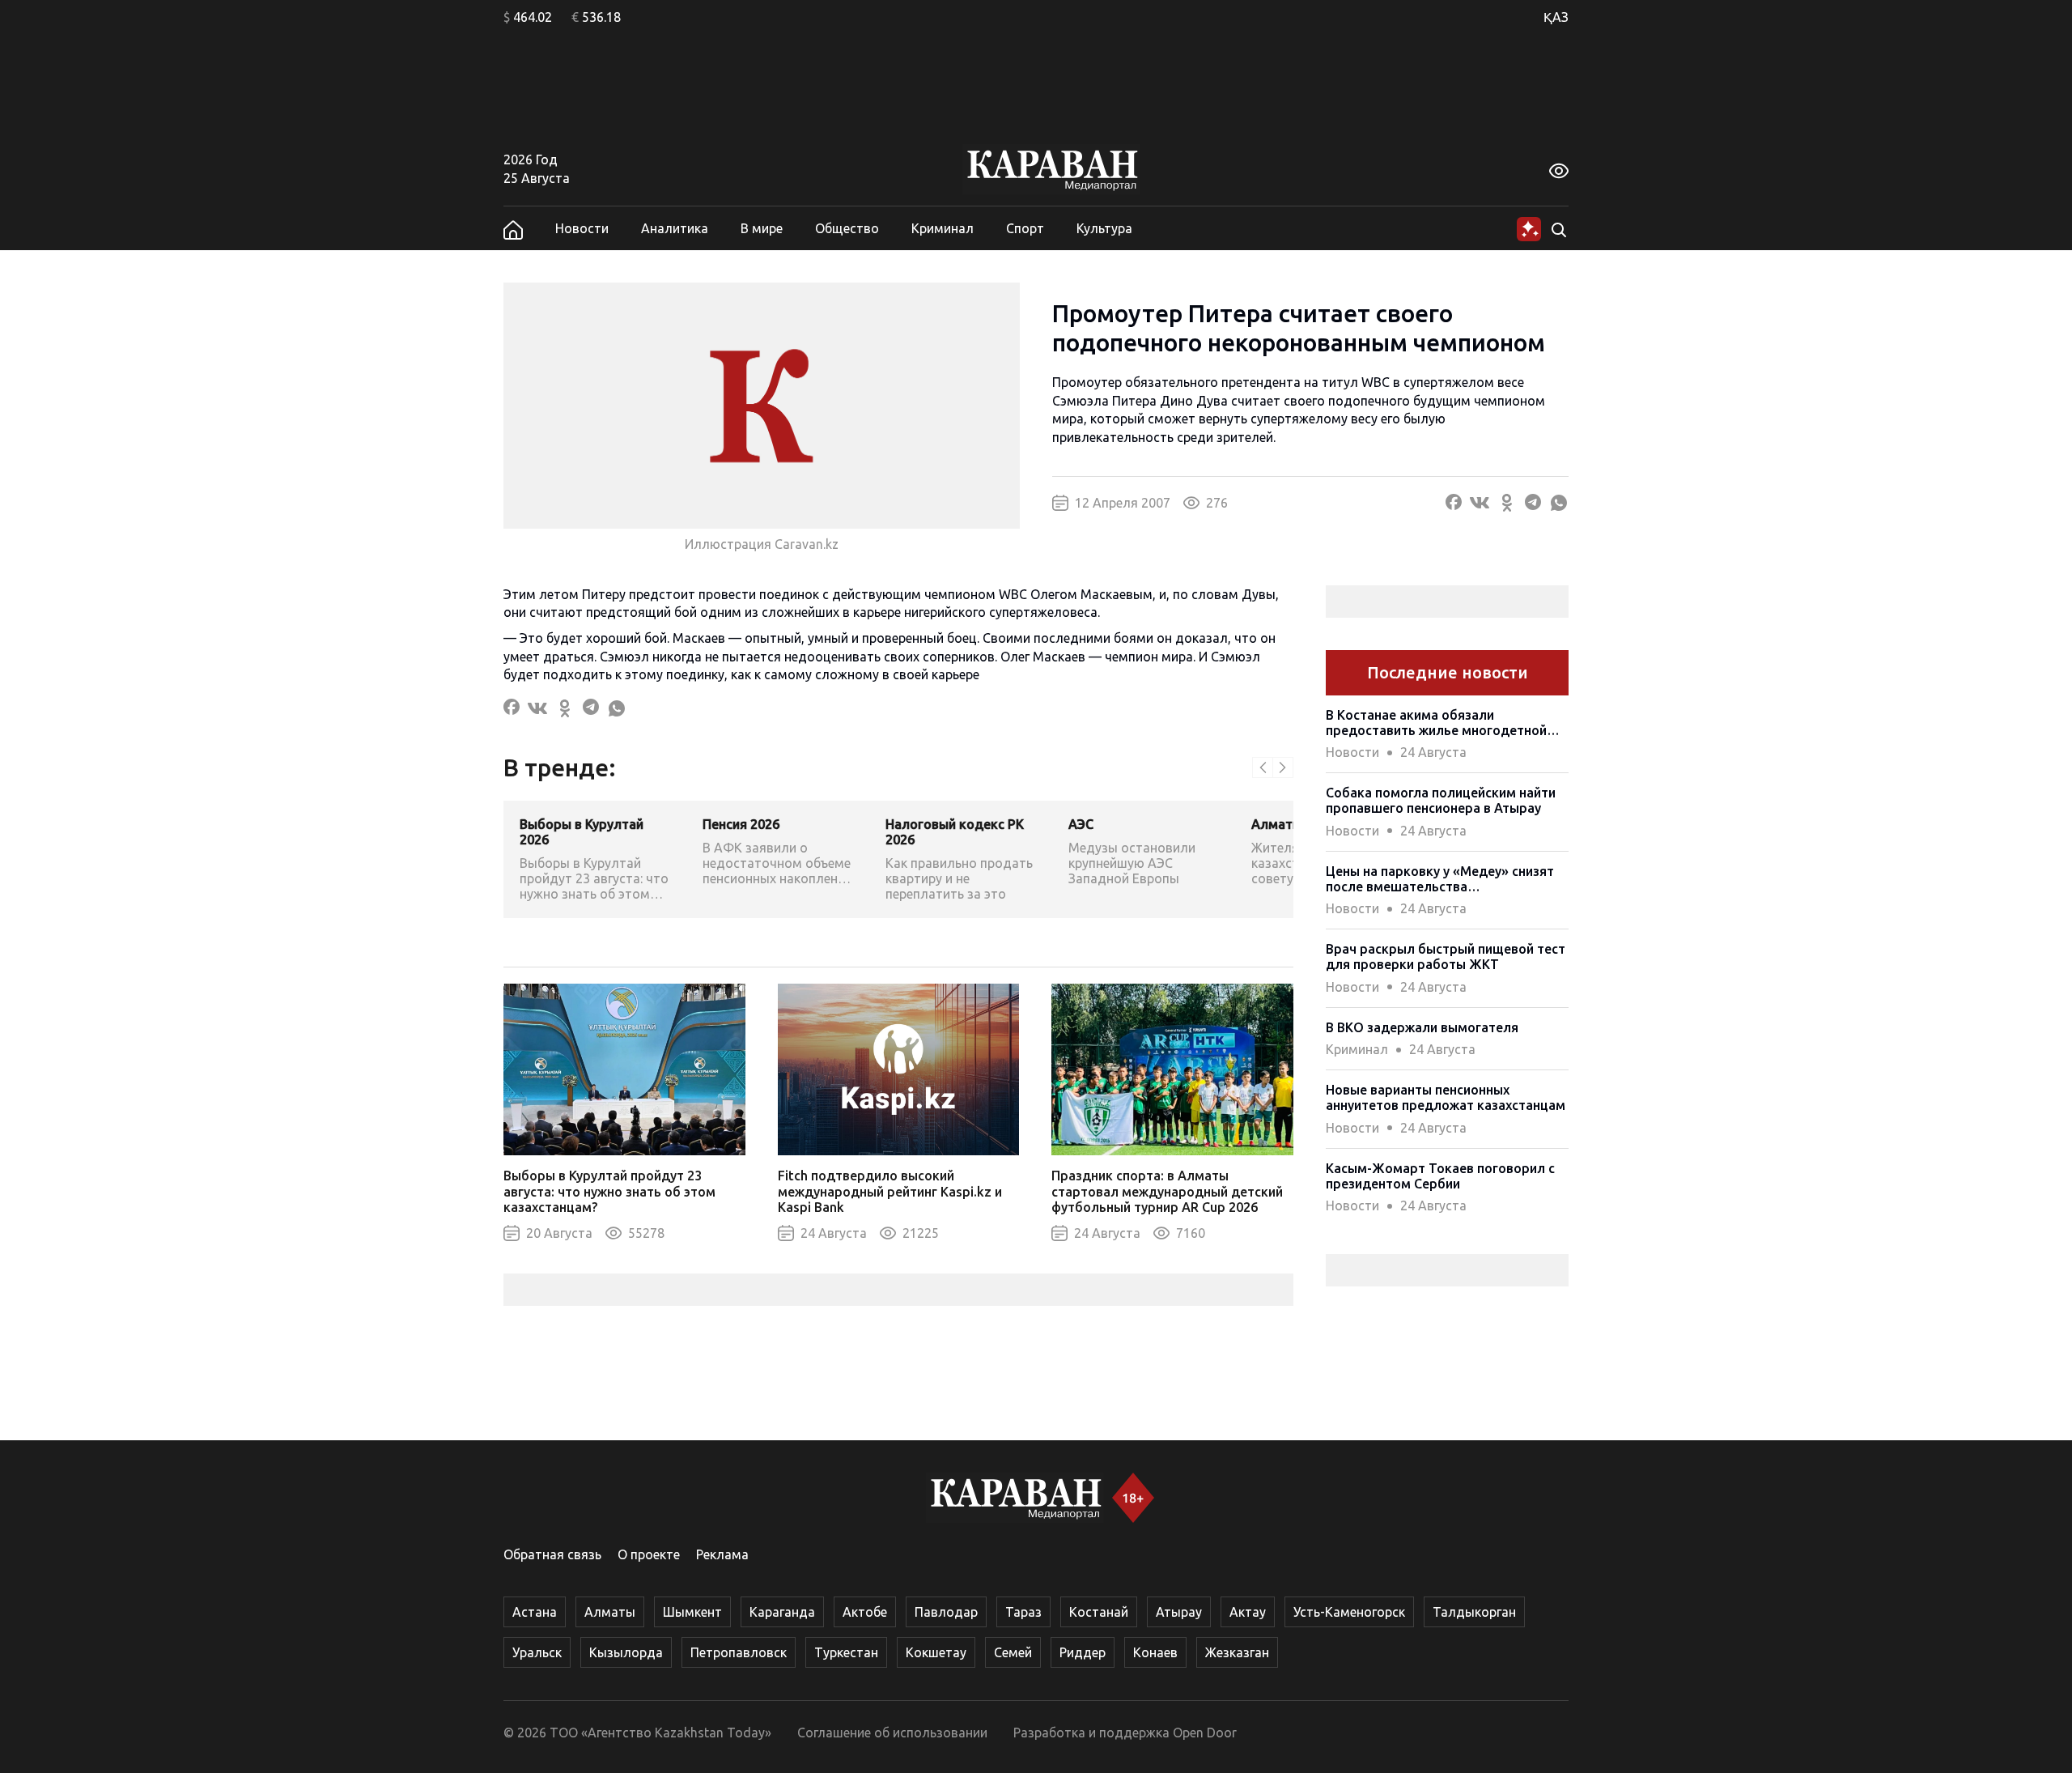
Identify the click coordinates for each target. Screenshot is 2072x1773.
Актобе (865, 1612)
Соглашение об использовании (892, 1733)
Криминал (943, 228)
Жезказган (1237, 1652)
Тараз (1023, 1612)
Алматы (610, 1612)
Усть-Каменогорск (1349, 1612)
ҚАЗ (1556, 17)
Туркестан (846, 1652)
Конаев (1155, 1652)
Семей (1013, 1652)
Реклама (722, 1554)
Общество (847, 228)
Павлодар (946, 1612)
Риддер (1083, 1652)
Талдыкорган (1474, 1612)
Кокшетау (936, 1652)
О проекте (649, 1554)
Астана (535, 1612)
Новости (582, 228)
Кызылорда (626, 1652)
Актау (1248, 1612)
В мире (762, 228)
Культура (1104, 228)
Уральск (537, 1652)
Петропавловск (739, 1652)
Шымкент (692, 1612)
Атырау (1179, 1612)
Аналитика (675, 228)
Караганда (782, 1612)
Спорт (1025, 228)
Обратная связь (552, 1554)
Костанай (1099, 1612)
